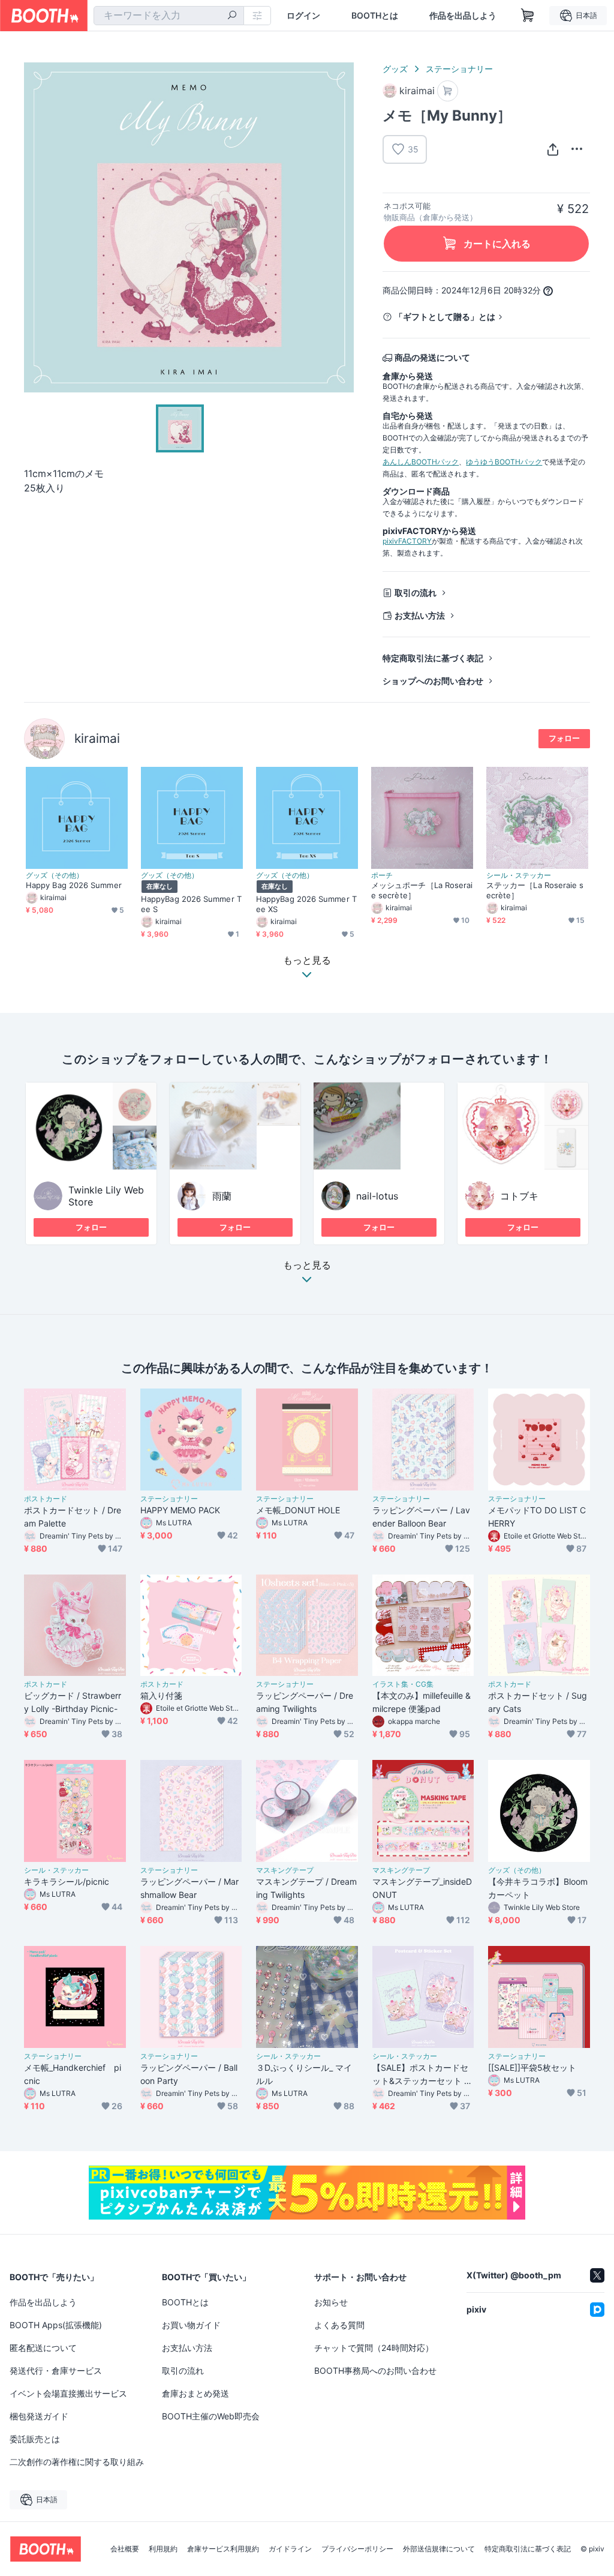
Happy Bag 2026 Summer (74, 885)
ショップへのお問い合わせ (433, 681)
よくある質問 (339, 2325)
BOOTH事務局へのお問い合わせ (375, 2370)
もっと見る (307, 1265)
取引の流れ (416, 593)
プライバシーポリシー (357, 2549)
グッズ (395, 69)
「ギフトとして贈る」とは (445, 317)
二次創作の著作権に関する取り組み (77, 2462)
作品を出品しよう (463, 16)
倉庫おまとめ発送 (195, 2393)
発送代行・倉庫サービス (56, 2370)
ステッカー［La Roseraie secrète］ (535, 890)
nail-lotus (377, 1196)
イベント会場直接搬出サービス (68, 2393)
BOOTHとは (375, 16)
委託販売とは (35, 2439)
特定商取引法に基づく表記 (433, 658)
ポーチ (382, 875)
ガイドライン (290, 2549)
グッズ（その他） (55, 875)
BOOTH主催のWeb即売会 (211, 2416)
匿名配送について (43, 2348)
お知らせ (331, 2302)
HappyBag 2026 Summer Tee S (191, 904)
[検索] (232, 16)
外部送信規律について (439, 2549)
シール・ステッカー (519, 875)
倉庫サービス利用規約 (223, 2549)
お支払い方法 (420, 615)
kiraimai (97, 738)
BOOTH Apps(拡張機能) (56, 2325)
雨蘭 (222, 1196)
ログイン (303, 16)
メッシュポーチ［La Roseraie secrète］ (422, 890)
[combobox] (169, 16)
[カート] (448, 91)
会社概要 (125, 2549)
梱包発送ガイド (39, 2416)
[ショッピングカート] (528, 16)
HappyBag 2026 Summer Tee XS (306, 904)
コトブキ (519, 1196)
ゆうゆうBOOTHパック (504, 462)
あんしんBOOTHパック (421, 462)
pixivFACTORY (407, 541)
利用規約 (163, 2549)
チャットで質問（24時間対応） (374, 2348)
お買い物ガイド (191, 2325)
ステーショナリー (459, 69)
